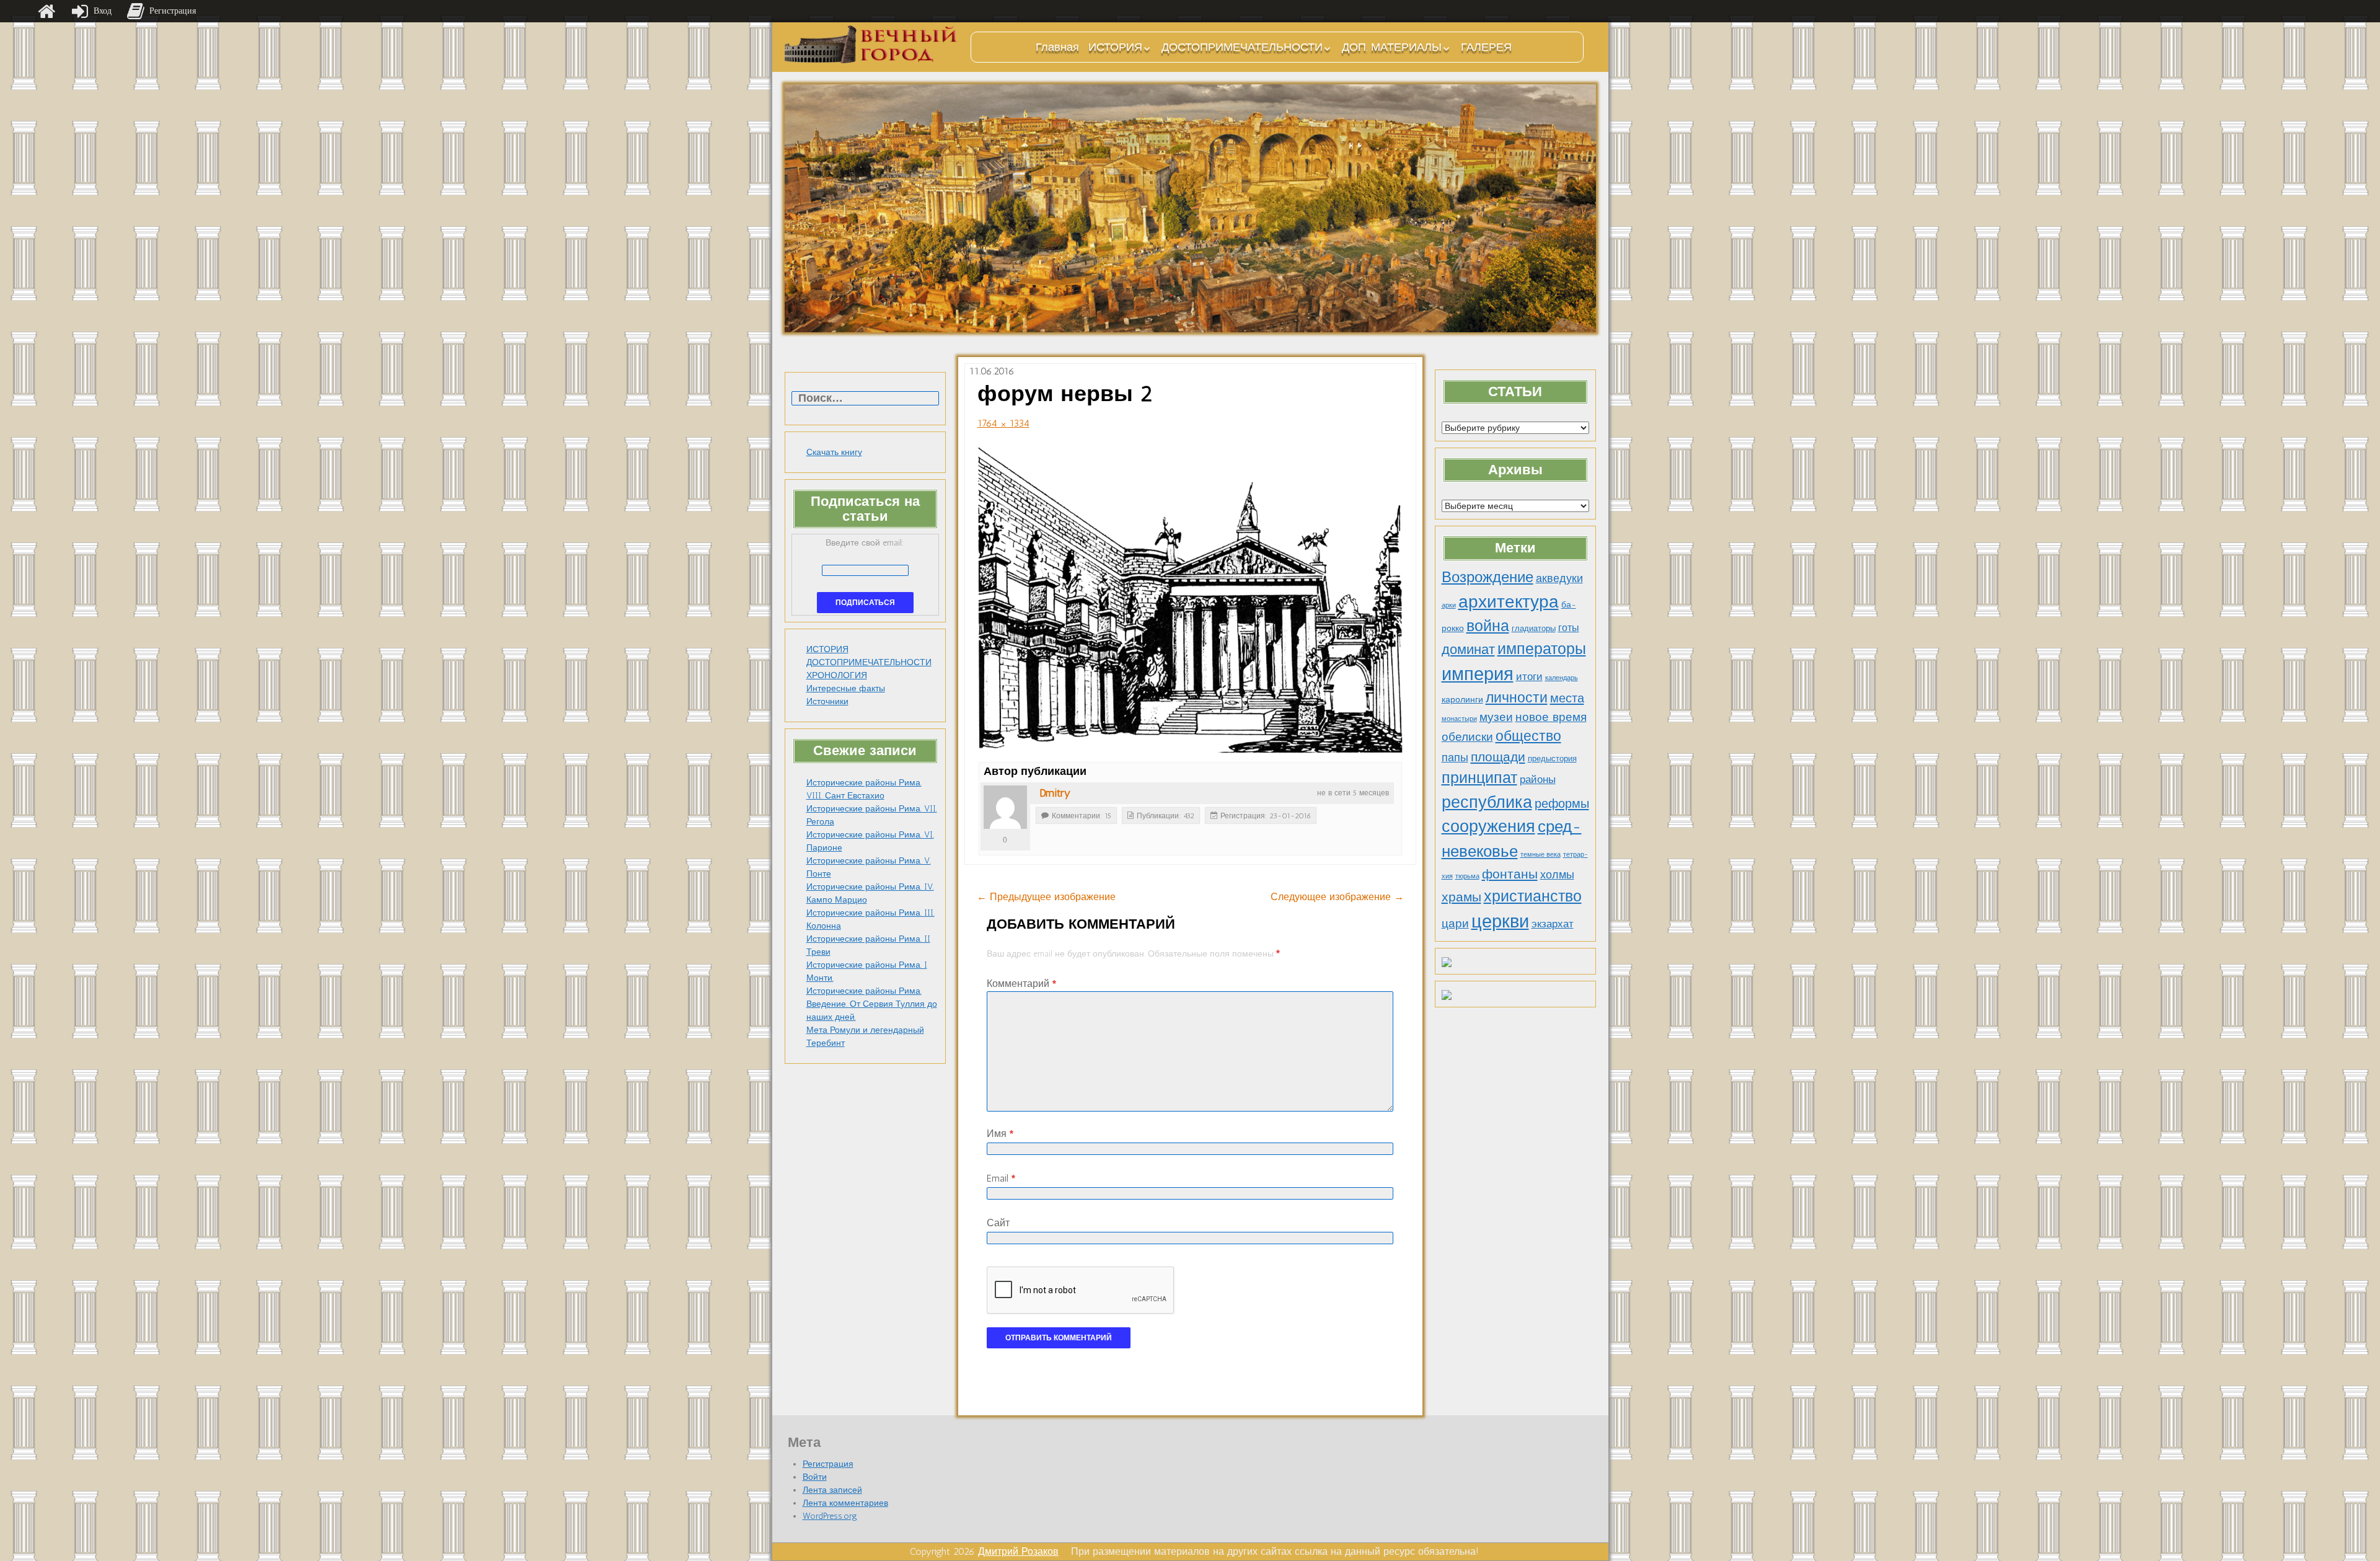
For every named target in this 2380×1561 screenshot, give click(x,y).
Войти (815, 1477)
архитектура (1509, 601)
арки (1449, 605)
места (1567, 698)
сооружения (1488, 826)
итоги (1529, 676)
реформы (1562, 803)
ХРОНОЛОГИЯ (837, 675)
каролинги (1462, 699)
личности (1517, 698)
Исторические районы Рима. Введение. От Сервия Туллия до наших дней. (872, 1004)
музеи (1496, 717)
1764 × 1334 (1003, 423)
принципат (1479, 777)
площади (1498, 757)
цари (1455, 923)
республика (1487, 802)
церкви (1500, 921)
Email (1001, 1178)
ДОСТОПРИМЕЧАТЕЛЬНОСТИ (1242, 47)
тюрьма (1467, 876)
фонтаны (1510, 874)
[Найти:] (865, 399)
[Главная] (46, 11)
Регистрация (828, 1464)
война (1488, 626)
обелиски (1467, 737)
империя (1478, 674)
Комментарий (1021, 984)
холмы (1557, 874)
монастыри (1459, 719)
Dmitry (1055, 793)
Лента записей (832, 1490)
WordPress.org (830, 1516)
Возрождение (1487, 577)
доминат (1468, 649)
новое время (1551, 717)
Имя (1000, 1134)
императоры (1542, 649)
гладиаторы (1534, 628)
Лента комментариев (845, 1503)
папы (1455, 758)
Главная (1057, 47)
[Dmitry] (1005, 807)
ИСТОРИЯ (1115, 47)
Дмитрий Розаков (1018, 1551)
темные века (1540, 855)
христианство (1533, 896)
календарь (1562, 678)
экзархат (1553, 924)
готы (1569, 628)
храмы (1461, 897)
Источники (827, 701)
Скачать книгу (834, 452)
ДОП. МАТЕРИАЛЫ (1392, 47)
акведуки (1559, 578)
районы (1538, 779)
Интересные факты (846, 688)
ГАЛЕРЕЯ (1486, 47)
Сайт (998, 1223)
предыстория (1552, 758)
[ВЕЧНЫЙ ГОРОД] (871, 44)
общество (1528, 736)
